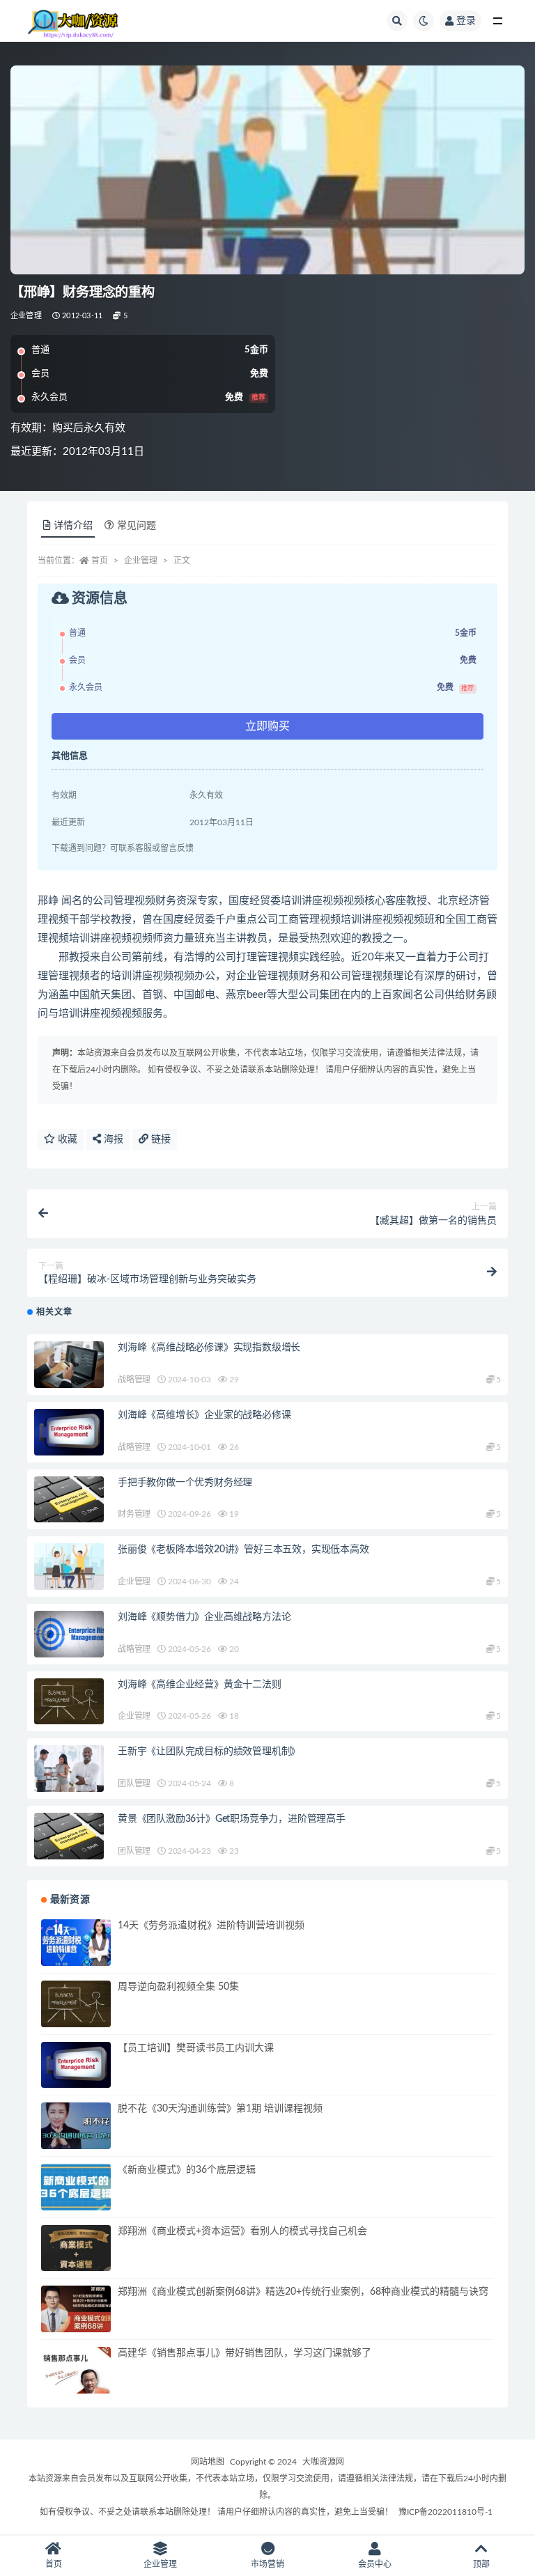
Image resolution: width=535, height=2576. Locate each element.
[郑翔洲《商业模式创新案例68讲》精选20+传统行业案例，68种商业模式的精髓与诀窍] (76, 2309)
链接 (160, 1139)
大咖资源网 (323, 2462)
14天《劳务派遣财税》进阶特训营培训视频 (211, 1926)
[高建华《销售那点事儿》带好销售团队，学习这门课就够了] (76, 2370)
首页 (100, 561)
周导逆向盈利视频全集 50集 (178, 1987)
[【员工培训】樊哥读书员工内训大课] (76, 2065)
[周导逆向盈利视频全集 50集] (76, 2004)
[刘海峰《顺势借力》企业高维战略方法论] (69, 1634)
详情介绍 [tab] (73, 526)
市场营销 (267, 2564)
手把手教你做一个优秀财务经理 (185, 1483)
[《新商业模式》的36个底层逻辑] (76, 2187)
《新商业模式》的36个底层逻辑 (187, 2170)
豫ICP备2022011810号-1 (445, 2512)
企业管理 (26, 316)
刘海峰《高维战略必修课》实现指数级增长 (209, 1348)
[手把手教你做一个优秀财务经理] (69, 1500)
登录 (466, 21)
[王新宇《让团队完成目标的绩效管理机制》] (69, 1769)
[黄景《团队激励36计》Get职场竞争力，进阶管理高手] (69, 1836)
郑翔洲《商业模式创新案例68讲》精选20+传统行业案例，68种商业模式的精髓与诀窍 (303, 2292)
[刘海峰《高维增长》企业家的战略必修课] (69, 1432)
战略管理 (134, 1380)
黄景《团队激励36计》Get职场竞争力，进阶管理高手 (232, 1819)
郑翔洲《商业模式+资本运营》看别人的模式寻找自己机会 (242, 2231)
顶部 (481, 2564)
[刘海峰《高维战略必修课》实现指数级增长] (69, 1365)
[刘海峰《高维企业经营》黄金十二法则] (69, 1702)
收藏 (66, 1139)
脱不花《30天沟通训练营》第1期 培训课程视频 (220, 2109)
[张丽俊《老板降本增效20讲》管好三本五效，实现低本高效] (69, 1567)
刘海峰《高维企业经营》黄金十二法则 (200, 1685)
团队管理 (134, 1783)
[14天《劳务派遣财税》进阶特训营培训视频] (76, 1943)
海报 (112, 1139)
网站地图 (208, 2462)
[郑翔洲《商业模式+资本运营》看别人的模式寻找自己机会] (76, 2248)
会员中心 (375, 2564)
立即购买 (267, 726)
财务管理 (134, 1514)
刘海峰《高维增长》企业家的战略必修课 (204, 1415)
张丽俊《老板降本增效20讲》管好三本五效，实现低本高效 (243, 1549)
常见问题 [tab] (137, 526)
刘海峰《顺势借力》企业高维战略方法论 (204, 1617)
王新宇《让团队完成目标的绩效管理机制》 (209, 1751)
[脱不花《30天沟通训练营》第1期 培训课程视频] (76, 2126)
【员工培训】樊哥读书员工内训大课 (196, 2048)
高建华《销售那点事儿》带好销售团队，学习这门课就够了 (245, 2353)
